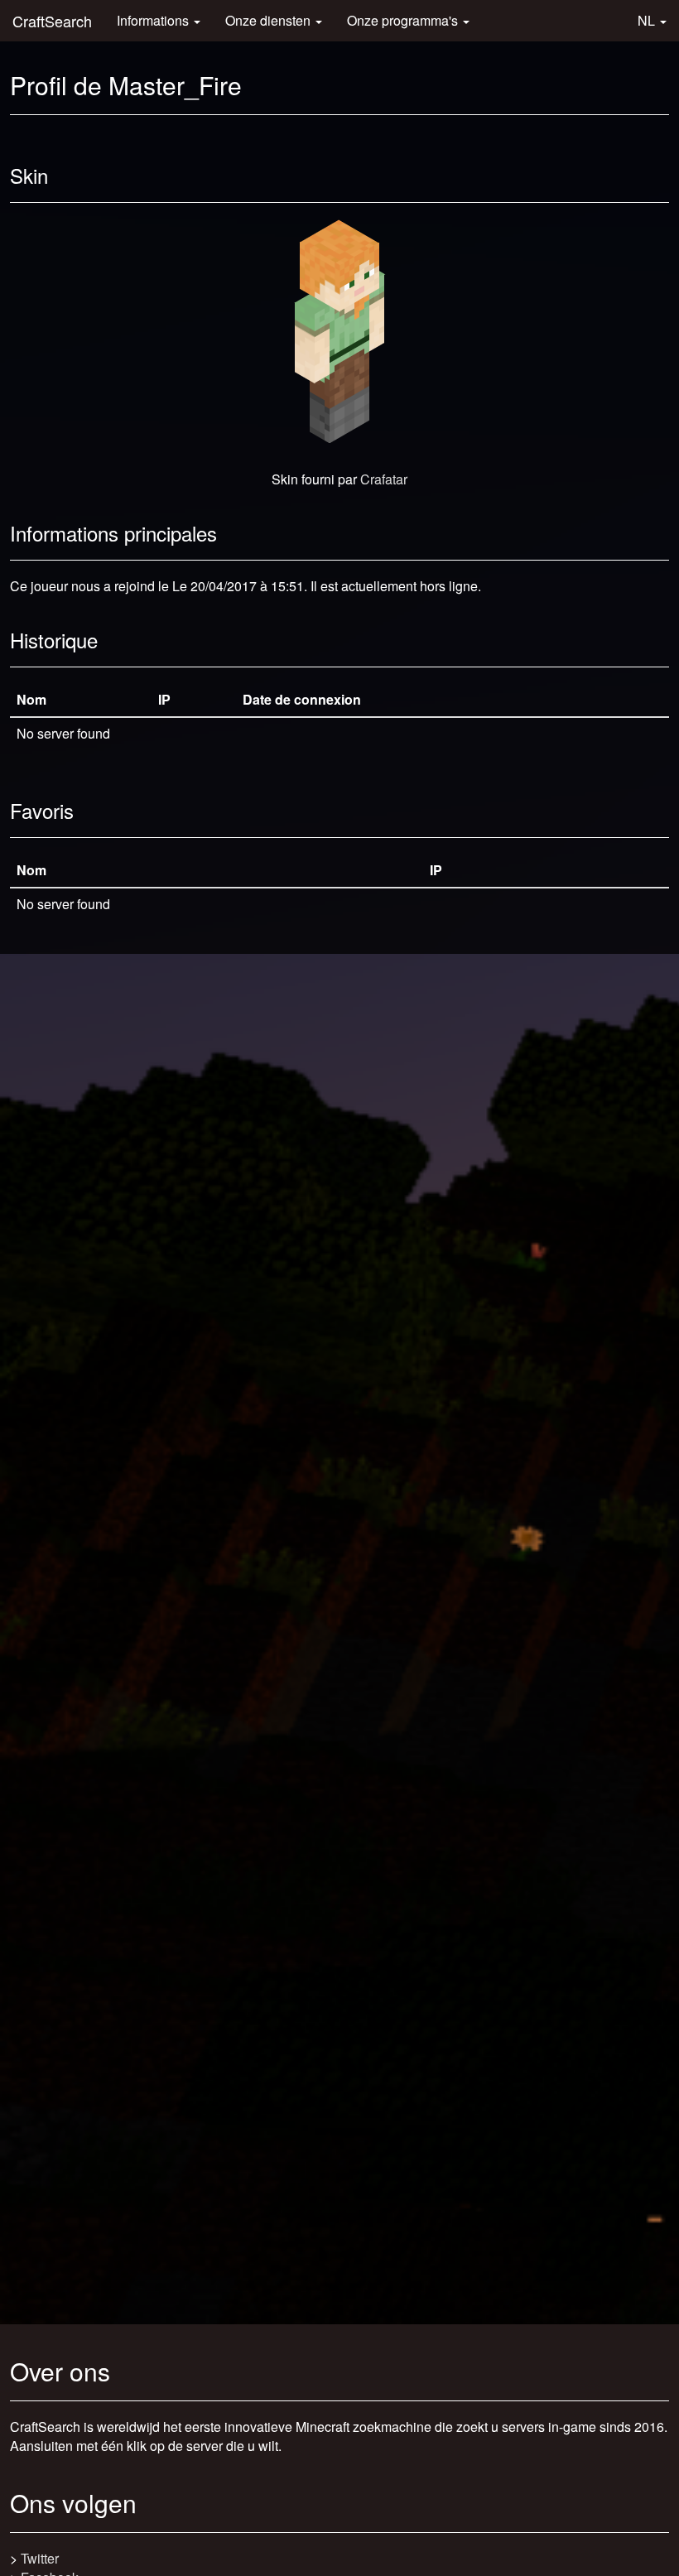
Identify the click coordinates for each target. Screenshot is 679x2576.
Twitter (40, 2558)
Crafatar (384, 479)
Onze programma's (404, 20)
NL (648, 20)
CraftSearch (52, 21)
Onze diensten (270, 20)
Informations (154, 20)
